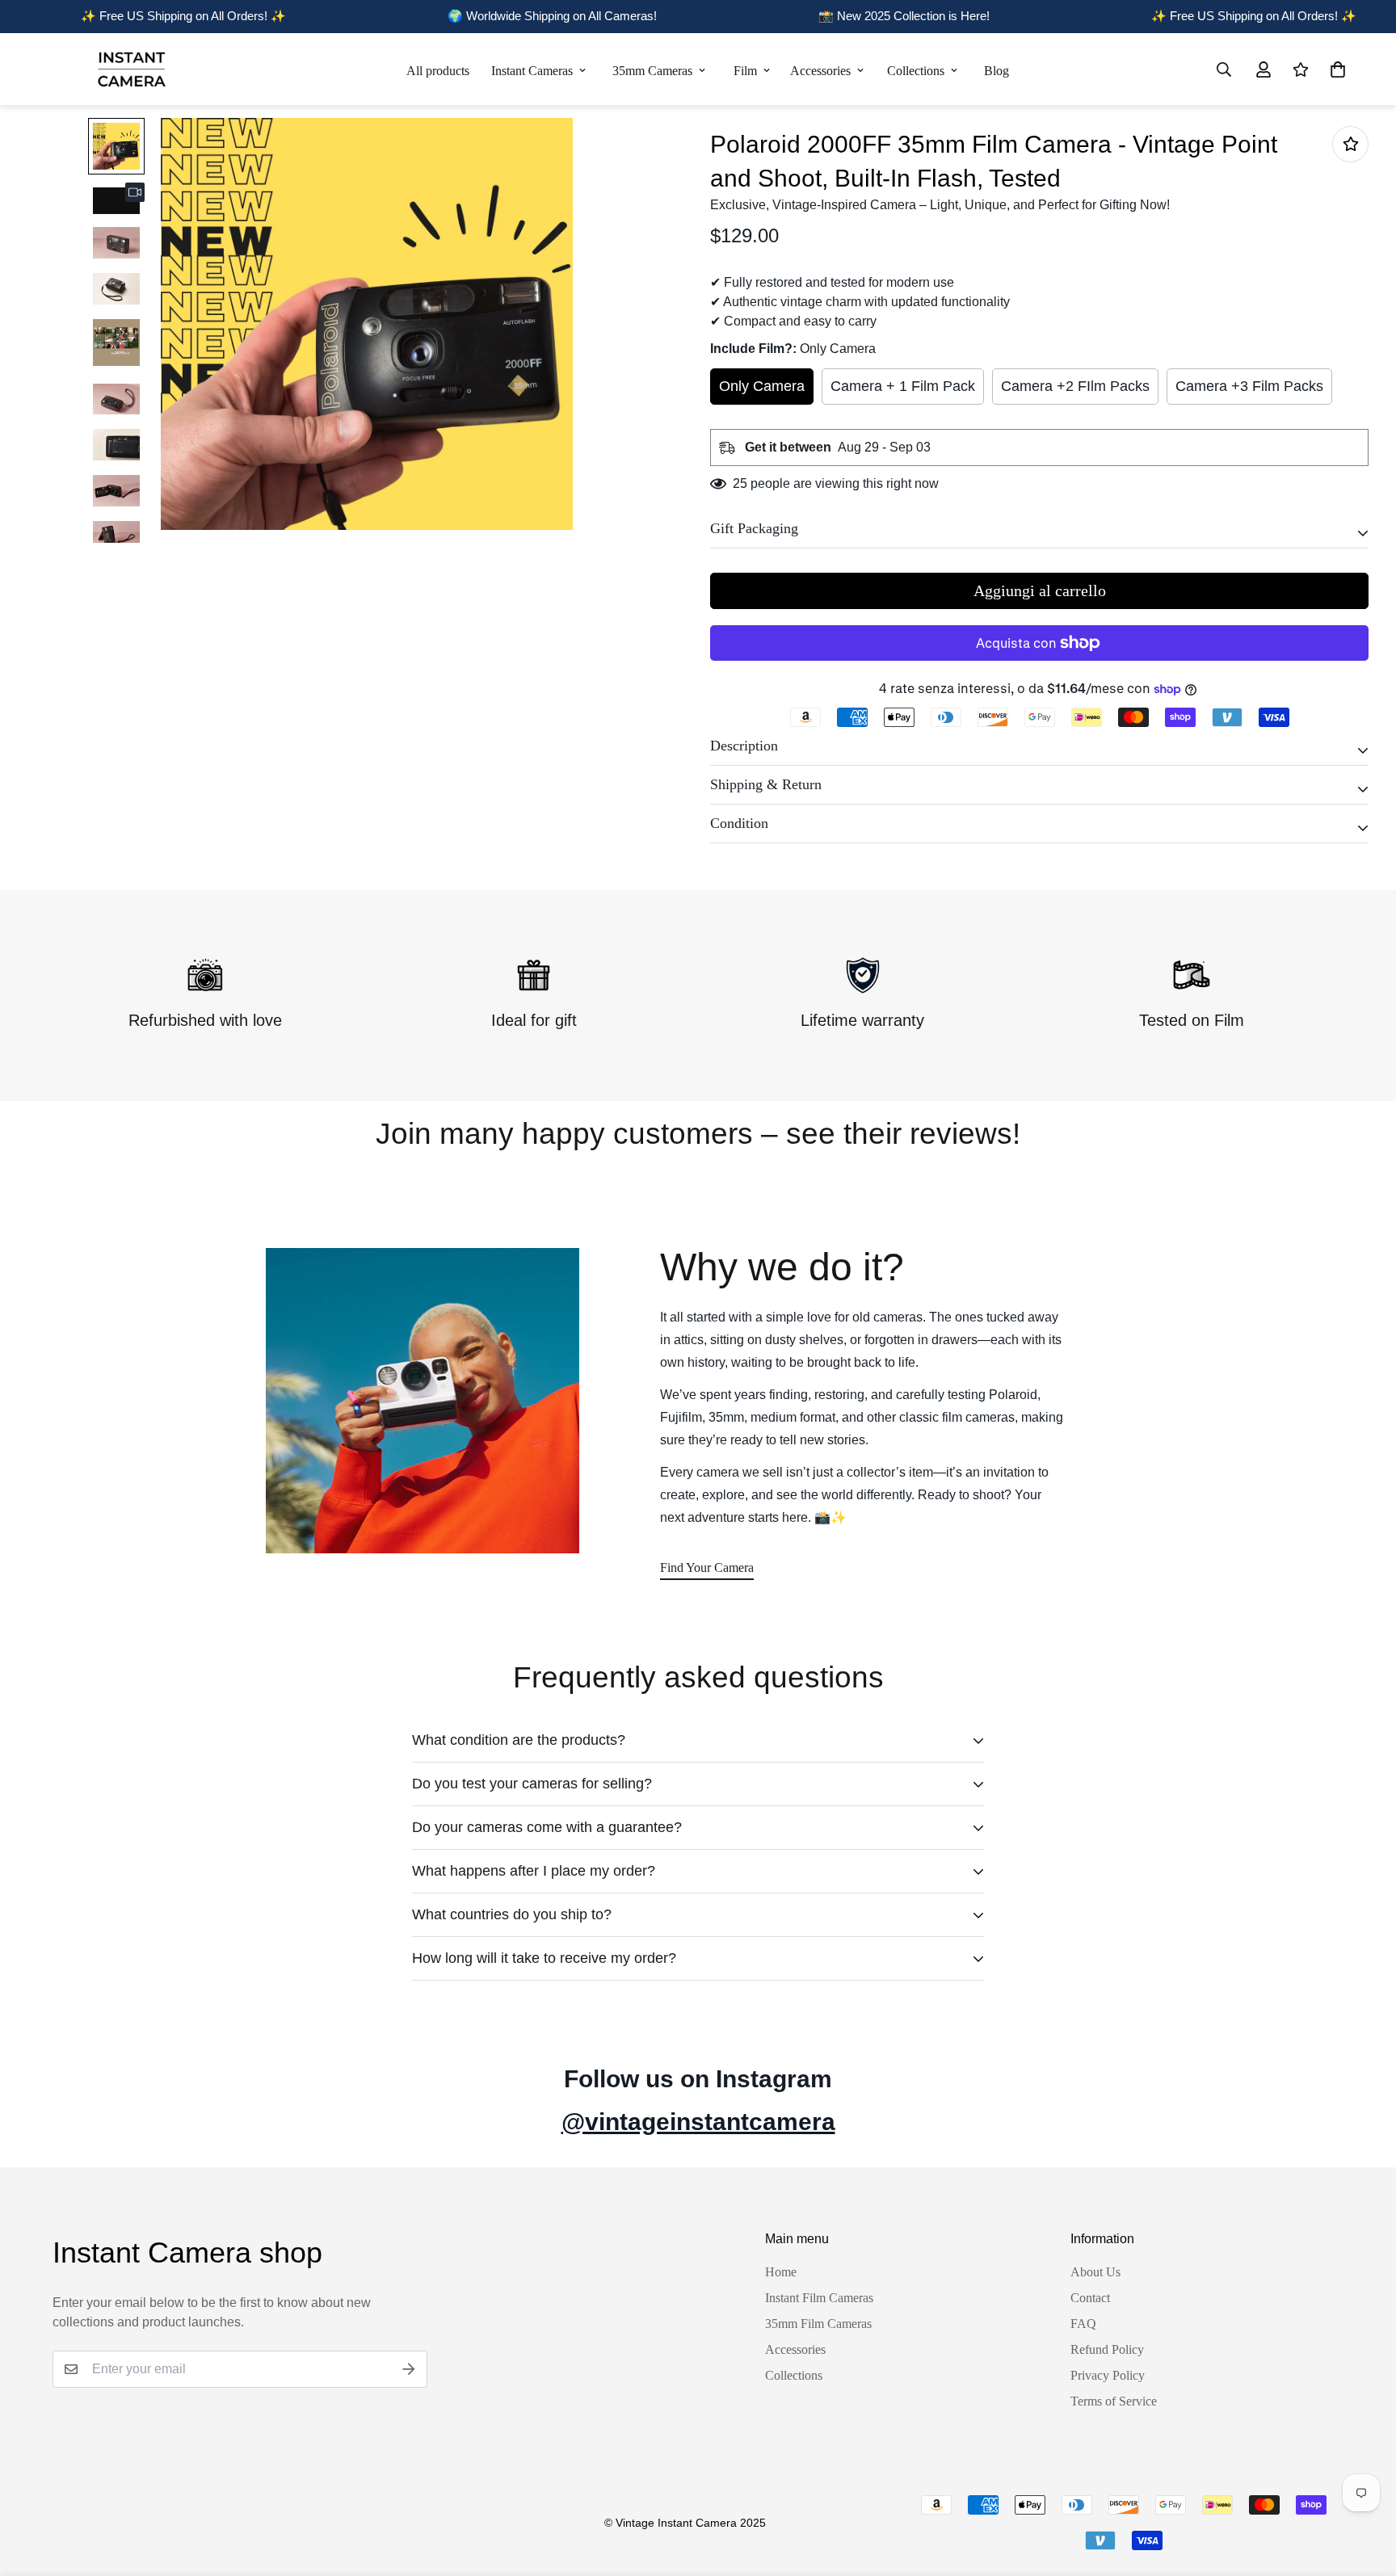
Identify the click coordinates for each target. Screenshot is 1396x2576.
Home (781, 2272)
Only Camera (762, 386)
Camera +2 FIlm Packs (1075, 386)
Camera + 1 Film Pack (903, 386)
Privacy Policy (1108, 2375)
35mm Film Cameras (818, 2324)
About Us (1095, 2272)
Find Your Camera (707, 1567)
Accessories (820, 71)
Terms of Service (1114, 2401)
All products (438, 71)
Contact (1090, 2298)
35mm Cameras (652, 71)
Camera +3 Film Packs (1249, 386)
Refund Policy (1107, 2349)
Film (745, 71)
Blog (997, 71)
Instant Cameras (532, 71)
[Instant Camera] (131, 69)
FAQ (1083, 2324)
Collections (916, 71)
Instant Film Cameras (819, 2298)
